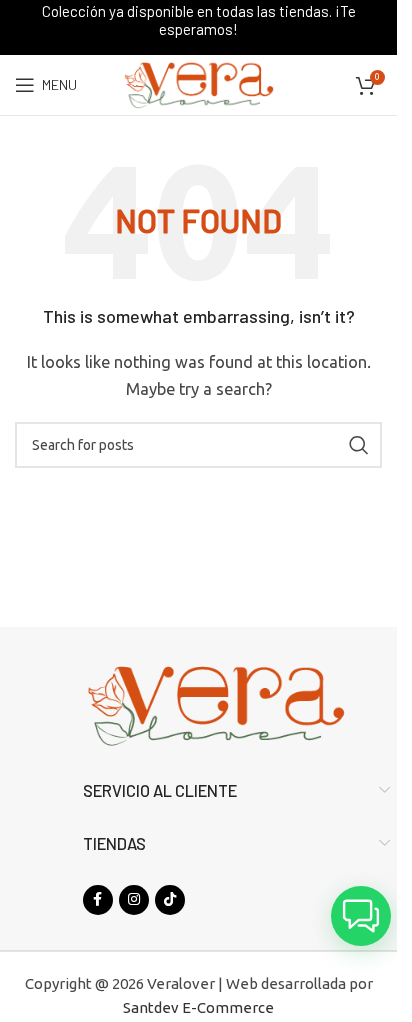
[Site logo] (198, 83)
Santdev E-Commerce (198, 1007)
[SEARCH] (359, 445)
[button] (361, 916)
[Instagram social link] (134, 900)
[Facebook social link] (98, 900)
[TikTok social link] (170, 900)
